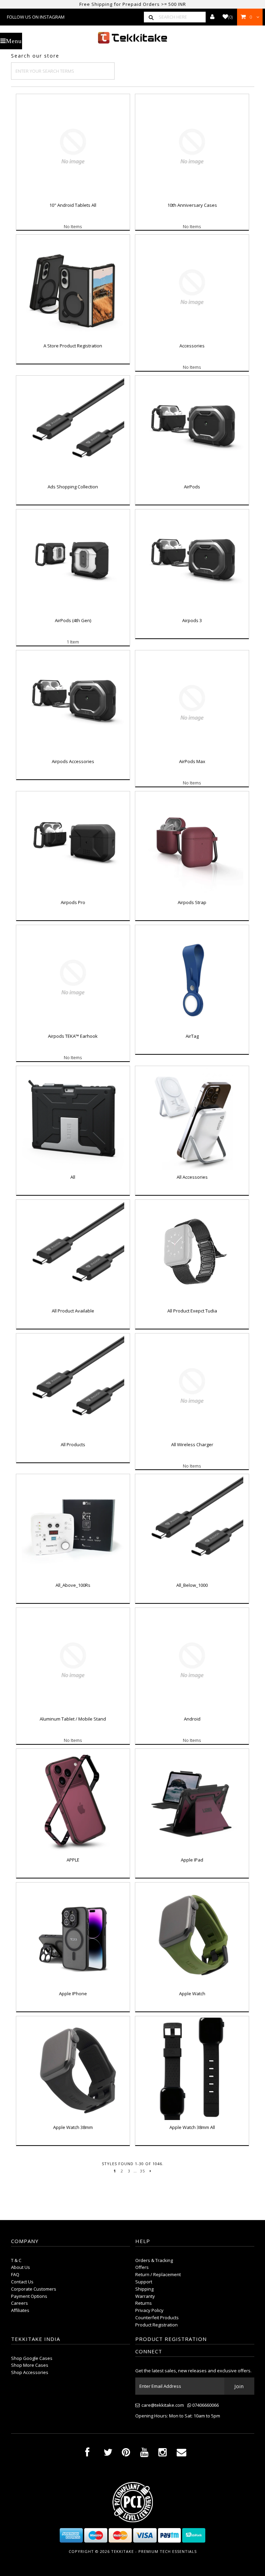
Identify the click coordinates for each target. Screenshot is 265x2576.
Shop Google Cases (32, 2358)
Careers (19, 2303)
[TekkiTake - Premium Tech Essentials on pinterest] (126, 2454)
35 (143, 2171)
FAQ (15, 2274)
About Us (21, 2267)
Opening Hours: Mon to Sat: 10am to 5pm (178, 2416)
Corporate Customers (34, 2289)
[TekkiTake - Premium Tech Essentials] (132, 38)
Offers (142, 2267)
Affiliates (20, 2310)
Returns (144, 2303)
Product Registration (156, 2325)
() (230, 17)
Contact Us (22, 2282)
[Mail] (181, 2454)
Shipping (144, 2289)
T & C (16, 2260)
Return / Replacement (158, 2274)
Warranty (145, 2296)
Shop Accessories (30, 2372)
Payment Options (29, 2296)
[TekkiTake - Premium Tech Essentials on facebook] (87, 2454)
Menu (14, 41)
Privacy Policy (149, 2310)
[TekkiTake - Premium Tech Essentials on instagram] (163, 2454)
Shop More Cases (30, 2365)
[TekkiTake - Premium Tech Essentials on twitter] (108, 2454)
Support (144, 2282)
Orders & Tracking (154, 2260)
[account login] (212, 17)
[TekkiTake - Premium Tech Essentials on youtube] (144, 2454)
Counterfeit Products (157, 2318)
